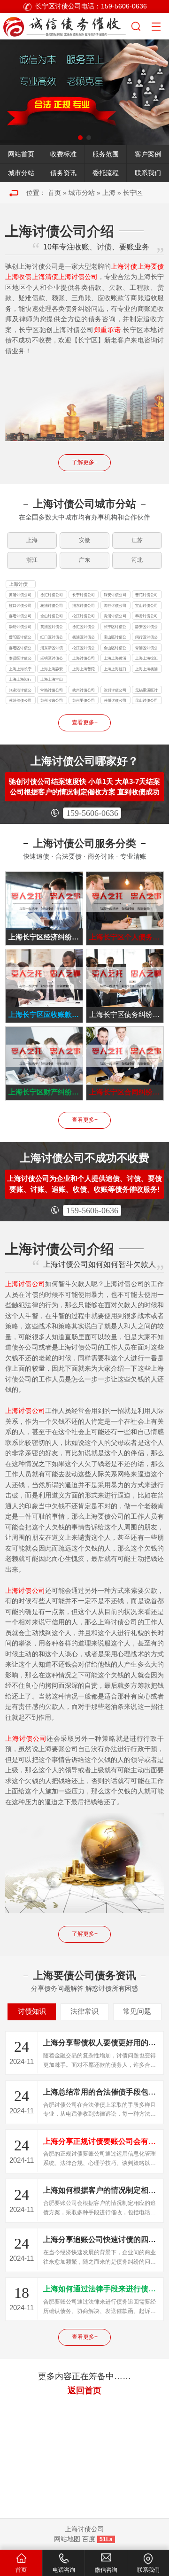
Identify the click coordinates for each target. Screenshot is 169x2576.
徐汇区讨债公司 (84, 627)
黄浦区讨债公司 (52, 627)
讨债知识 (32, 2011)
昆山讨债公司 (146, 700)
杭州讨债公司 (84, 690)
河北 (137, 560)
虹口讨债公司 (20, 605)
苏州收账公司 (52, 700)
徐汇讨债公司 (52, 595)
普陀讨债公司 (146, 595)
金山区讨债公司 (115, 648)
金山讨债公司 (52, 616)
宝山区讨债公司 (115, 638)
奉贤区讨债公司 (20, 659)
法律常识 (84, 2011)
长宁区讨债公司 (115, 627)
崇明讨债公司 (20, 627)
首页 (54, 193)
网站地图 (67, 2539)
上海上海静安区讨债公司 (52, 670)
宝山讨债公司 (146, 605)
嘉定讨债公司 (20, 616)
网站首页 (21, 154)
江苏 (137, 540)
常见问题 (137, 2011)
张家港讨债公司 (20, 691)
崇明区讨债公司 (52, 659)
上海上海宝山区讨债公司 (52, 680)
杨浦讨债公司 (52, 605)
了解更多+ (85, 462)
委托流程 (106, 173)
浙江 (32, 560)
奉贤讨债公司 (146, 616)
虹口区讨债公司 (52, 638)
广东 (84, 560)
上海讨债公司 (18, 585)
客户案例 (148, 154)
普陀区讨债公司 (20, 638)
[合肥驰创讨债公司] (65, 25)
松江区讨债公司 (84, 648)
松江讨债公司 (84, 616)
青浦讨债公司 (115, 616)
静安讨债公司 (115, 595)
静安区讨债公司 (146, 627)
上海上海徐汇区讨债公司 (146, 659)
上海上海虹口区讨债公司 (115, 670)
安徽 (84, 540)
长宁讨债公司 (84, 595)
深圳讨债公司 (115, 690)
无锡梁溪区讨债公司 (146, 691)
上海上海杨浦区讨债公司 (146, 670)
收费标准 (63, 154)
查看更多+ (85, 722)
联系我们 (148, 173)
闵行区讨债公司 (146, 638)
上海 (109, 193)
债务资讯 (63, 173)
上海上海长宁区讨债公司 (20, 670)
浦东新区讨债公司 (52, 648)
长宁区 (133, 193)
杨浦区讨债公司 (84, 638)
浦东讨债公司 (84, 605)
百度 (89, 2539)
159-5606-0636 (92, 813)
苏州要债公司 (84, 700)
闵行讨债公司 (115, 605)
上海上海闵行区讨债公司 (20, 680)
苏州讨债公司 (115, 700)
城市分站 (21, 173)
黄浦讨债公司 (20, 595)
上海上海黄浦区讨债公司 (115, 659)
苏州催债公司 (20, 700)
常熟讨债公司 (52, 690)
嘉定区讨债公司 (20, 648)
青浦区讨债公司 (146, 648)
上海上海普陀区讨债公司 (84, 670)
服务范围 (106, 154)
